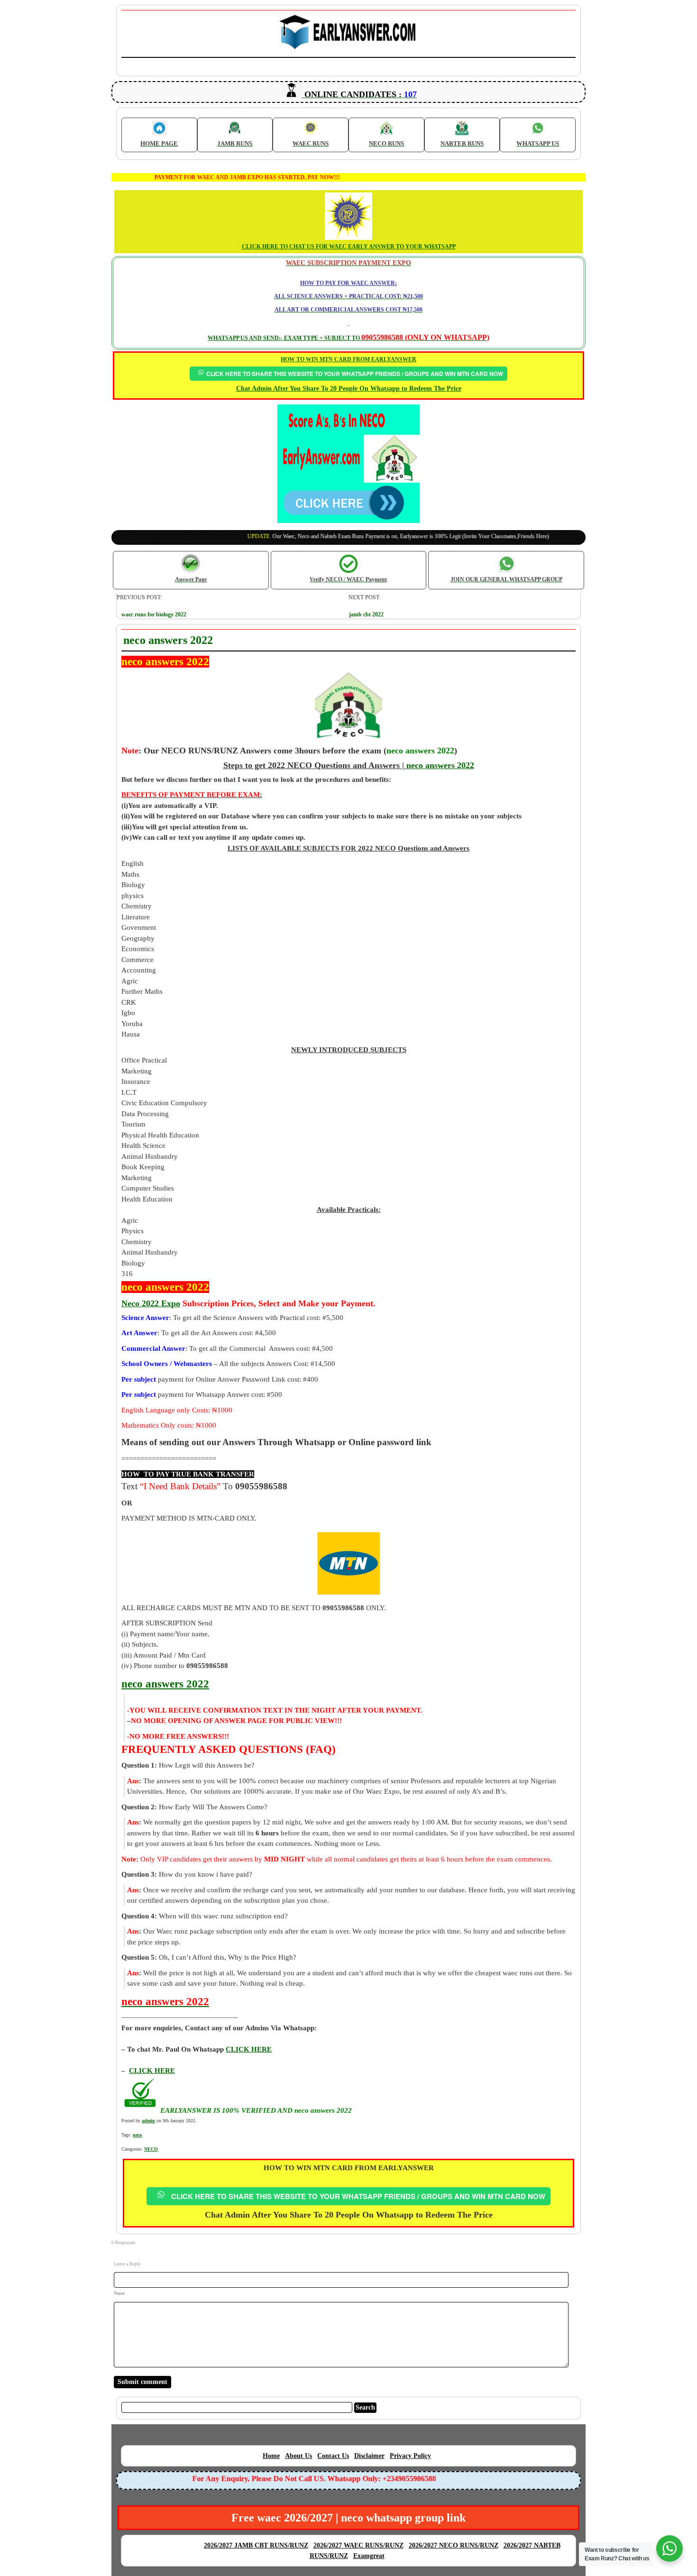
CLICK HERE (152, 2071)
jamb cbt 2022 (366, 614)
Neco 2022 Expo (151, 1303)
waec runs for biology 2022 (154, 614)
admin (148, 2121)
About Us (298, 2456)
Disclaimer (369, 2456)
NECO (151, 2149)
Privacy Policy (410, 2456)
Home (271, 2456)
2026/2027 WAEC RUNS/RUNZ (358, 2545)
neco (137, 2135)
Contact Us (333, 2456)
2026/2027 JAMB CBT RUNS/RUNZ (256, 2545)
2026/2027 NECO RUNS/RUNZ (454, 2545)
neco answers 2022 (440, 765)
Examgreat (369, 2556)
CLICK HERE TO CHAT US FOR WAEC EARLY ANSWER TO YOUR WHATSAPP (349, 247)
